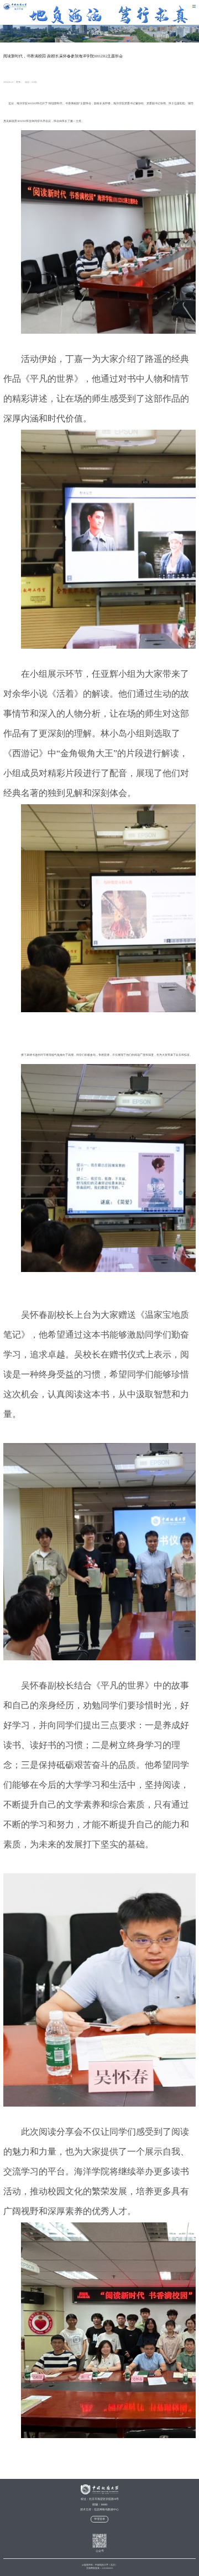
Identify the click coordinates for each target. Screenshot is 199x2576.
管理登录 (99, 2519)
